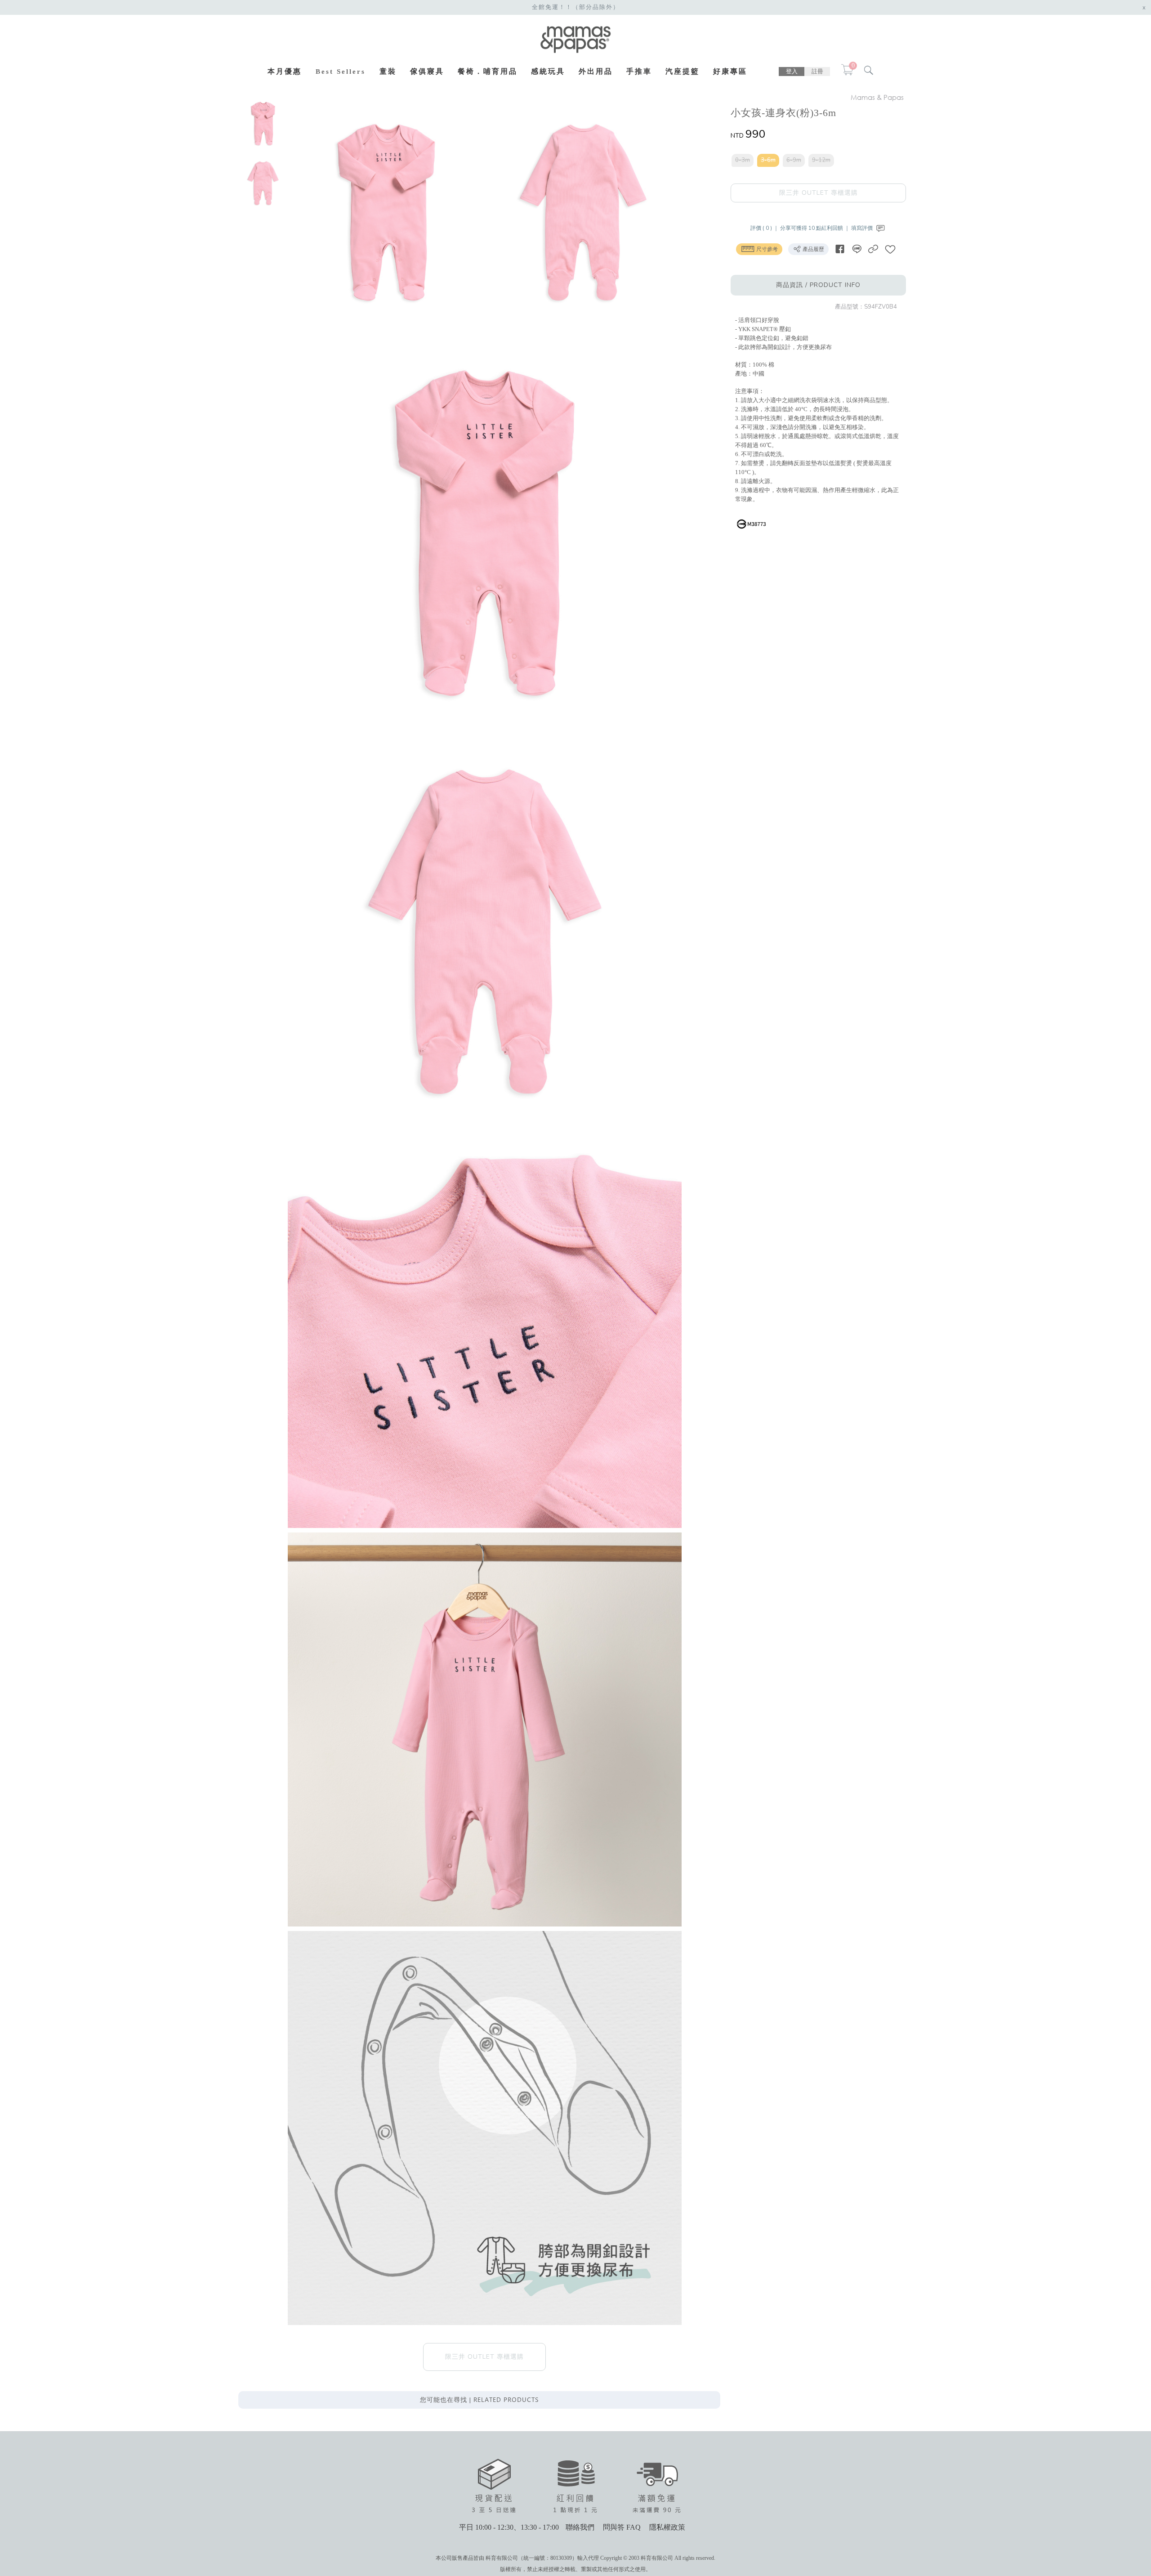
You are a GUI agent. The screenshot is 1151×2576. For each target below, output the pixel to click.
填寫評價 (863, 228)
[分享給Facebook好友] (840, 249)
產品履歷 (813, 249)
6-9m (794, 160)
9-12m (821, 160)
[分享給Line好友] (857, 249)
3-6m (768, 160)
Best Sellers (341, 72)
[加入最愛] (890, 249)
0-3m (743, 160)
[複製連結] (873, 249)
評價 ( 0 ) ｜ (765, 228)
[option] (263, 124)
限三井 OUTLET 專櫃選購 (819, 193)
